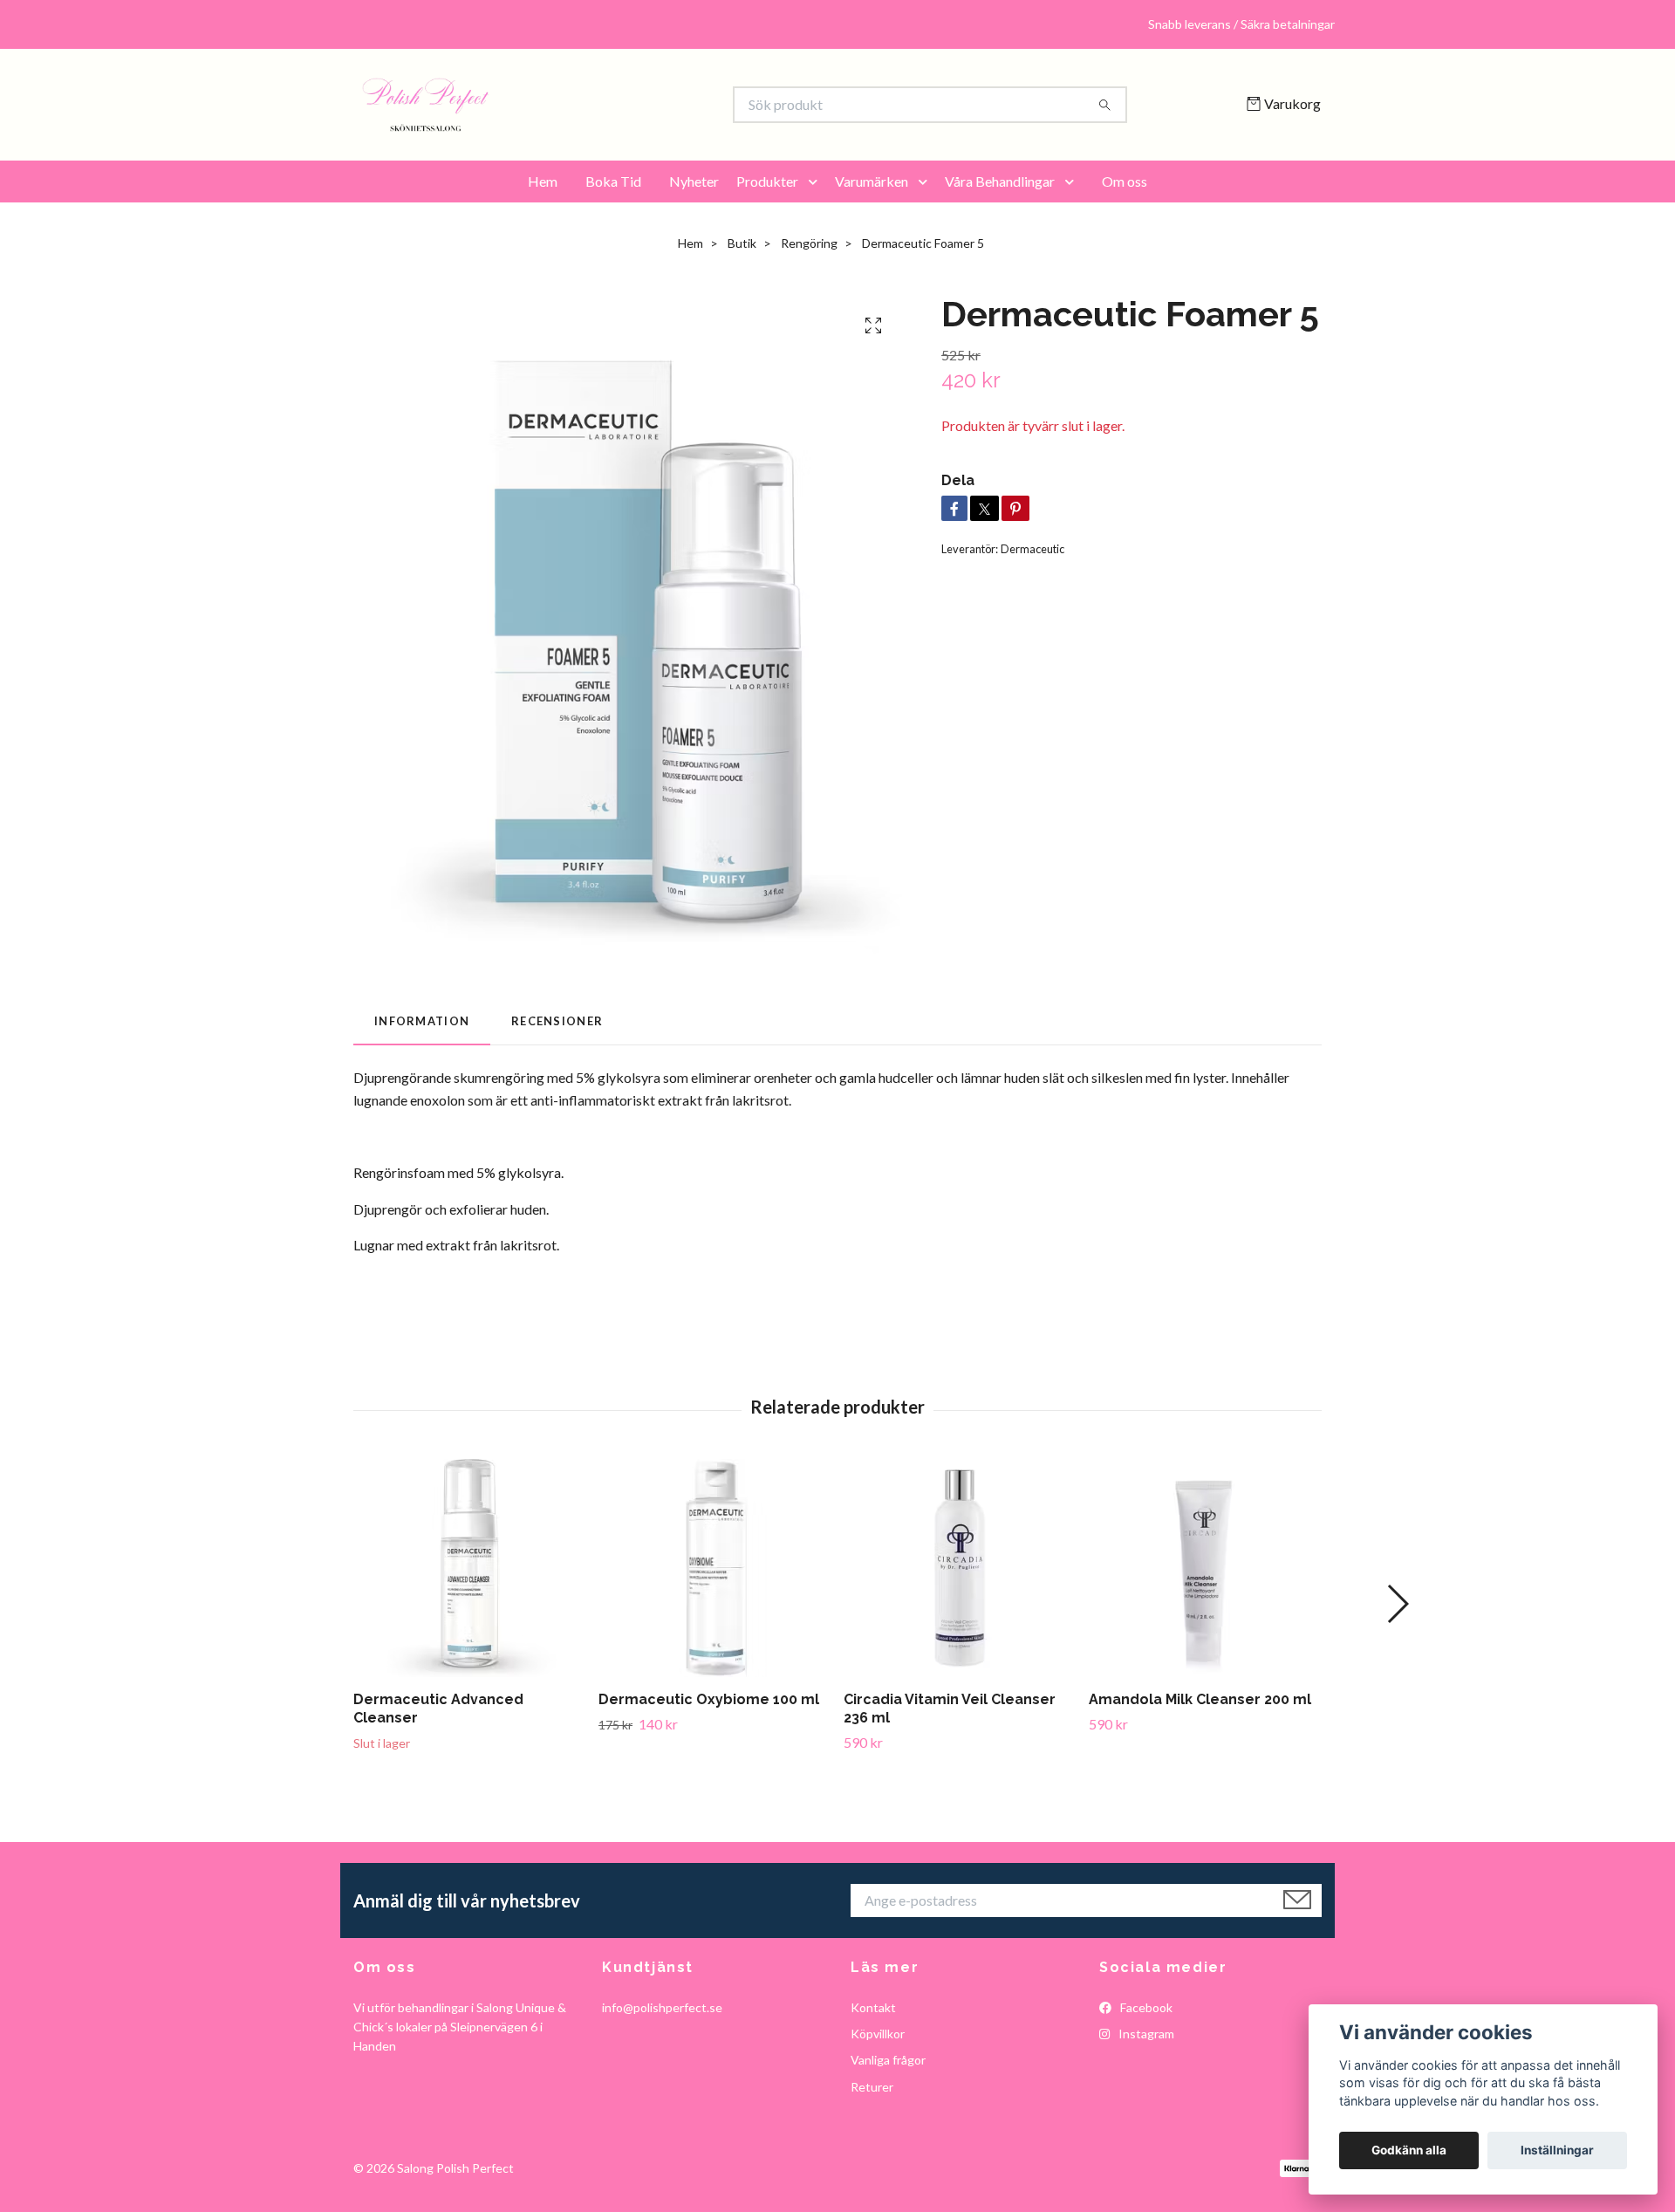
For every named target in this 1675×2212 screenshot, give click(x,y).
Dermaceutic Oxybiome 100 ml (709, 1699)
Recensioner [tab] (557, 1021)
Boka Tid (613, 181)
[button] (817, 181)
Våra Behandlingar (1000, 181)
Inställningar (1557, 2150)
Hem (543, 181)
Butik (742, 243)
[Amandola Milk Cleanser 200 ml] (1205, 1568)
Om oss (1125, 181)
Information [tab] (422, 1021)
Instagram (1145, 2034)
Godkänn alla (1409, 2150)
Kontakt (873, 2007)
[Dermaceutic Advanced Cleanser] (469, 1568)
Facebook (1145, 2007)
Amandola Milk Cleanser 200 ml (1200, 1699)
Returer (872, 2087)
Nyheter (694, 181)
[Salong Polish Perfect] (596, 105)
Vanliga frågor (888, 2060)
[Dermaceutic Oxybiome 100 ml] (714, 1568)
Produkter (767, 181)
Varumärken (872, 181)
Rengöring (809, 243)
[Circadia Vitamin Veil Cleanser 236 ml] (960, 1568)
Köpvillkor (878, 2034)
